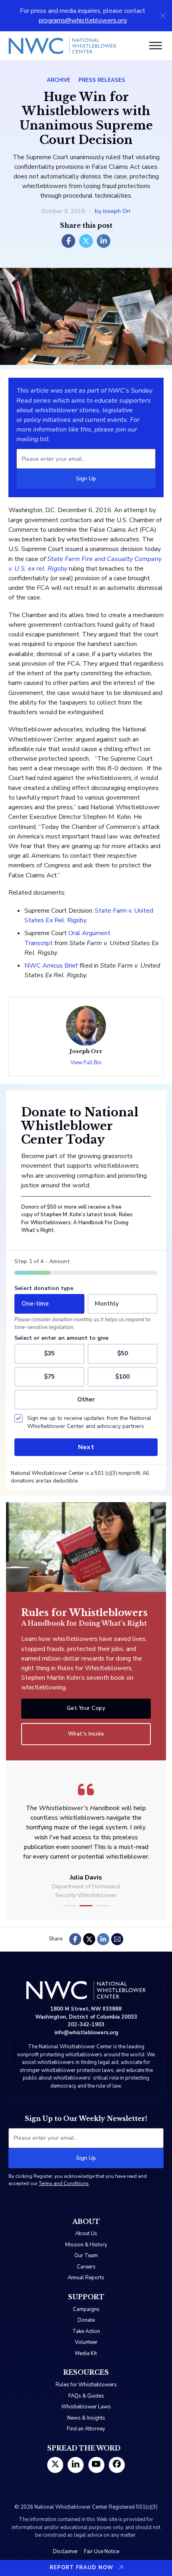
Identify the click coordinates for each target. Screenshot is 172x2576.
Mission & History (86, 2245)
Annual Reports (86, 2278)
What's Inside (86, 1734)
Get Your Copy (86, 1708)
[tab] (69, 1906)
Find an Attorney (86, 2429)
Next (86, 1447)
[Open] (156, 46)
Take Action (86, 2331)
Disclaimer (65, 2552)
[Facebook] (68, 241)
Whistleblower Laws (86, 2407)
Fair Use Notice (102, 2552)
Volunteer (86, 2342)
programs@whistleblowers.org (83, 20)
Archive (59, 80)
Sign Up (86, 479)
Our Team (86, 2256)
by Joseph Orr (113, 211)
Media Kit (86, 2353)
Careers (86, 2267)
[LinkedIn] (104, 241)
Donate (86, 2320)
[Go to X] (55, 2465)
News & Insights (86, 2418)
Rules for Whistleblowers (86, 2385)
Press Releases (102, 80)
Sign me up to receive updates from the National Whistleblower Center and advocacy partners (89, 1422)
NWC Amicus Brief (51, 966)
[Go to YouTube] (96, 2465)
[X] (86, 241)
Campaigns (86, 2309)
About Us (86, 2234)
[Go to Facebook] (117, 2465)
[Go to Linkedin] (76, 2465)
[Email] (117, 1939)
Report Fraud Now (81, 2568)
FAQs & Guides (86, 2396)
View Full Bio (86, 1063)
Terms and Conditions (64, 2183)
